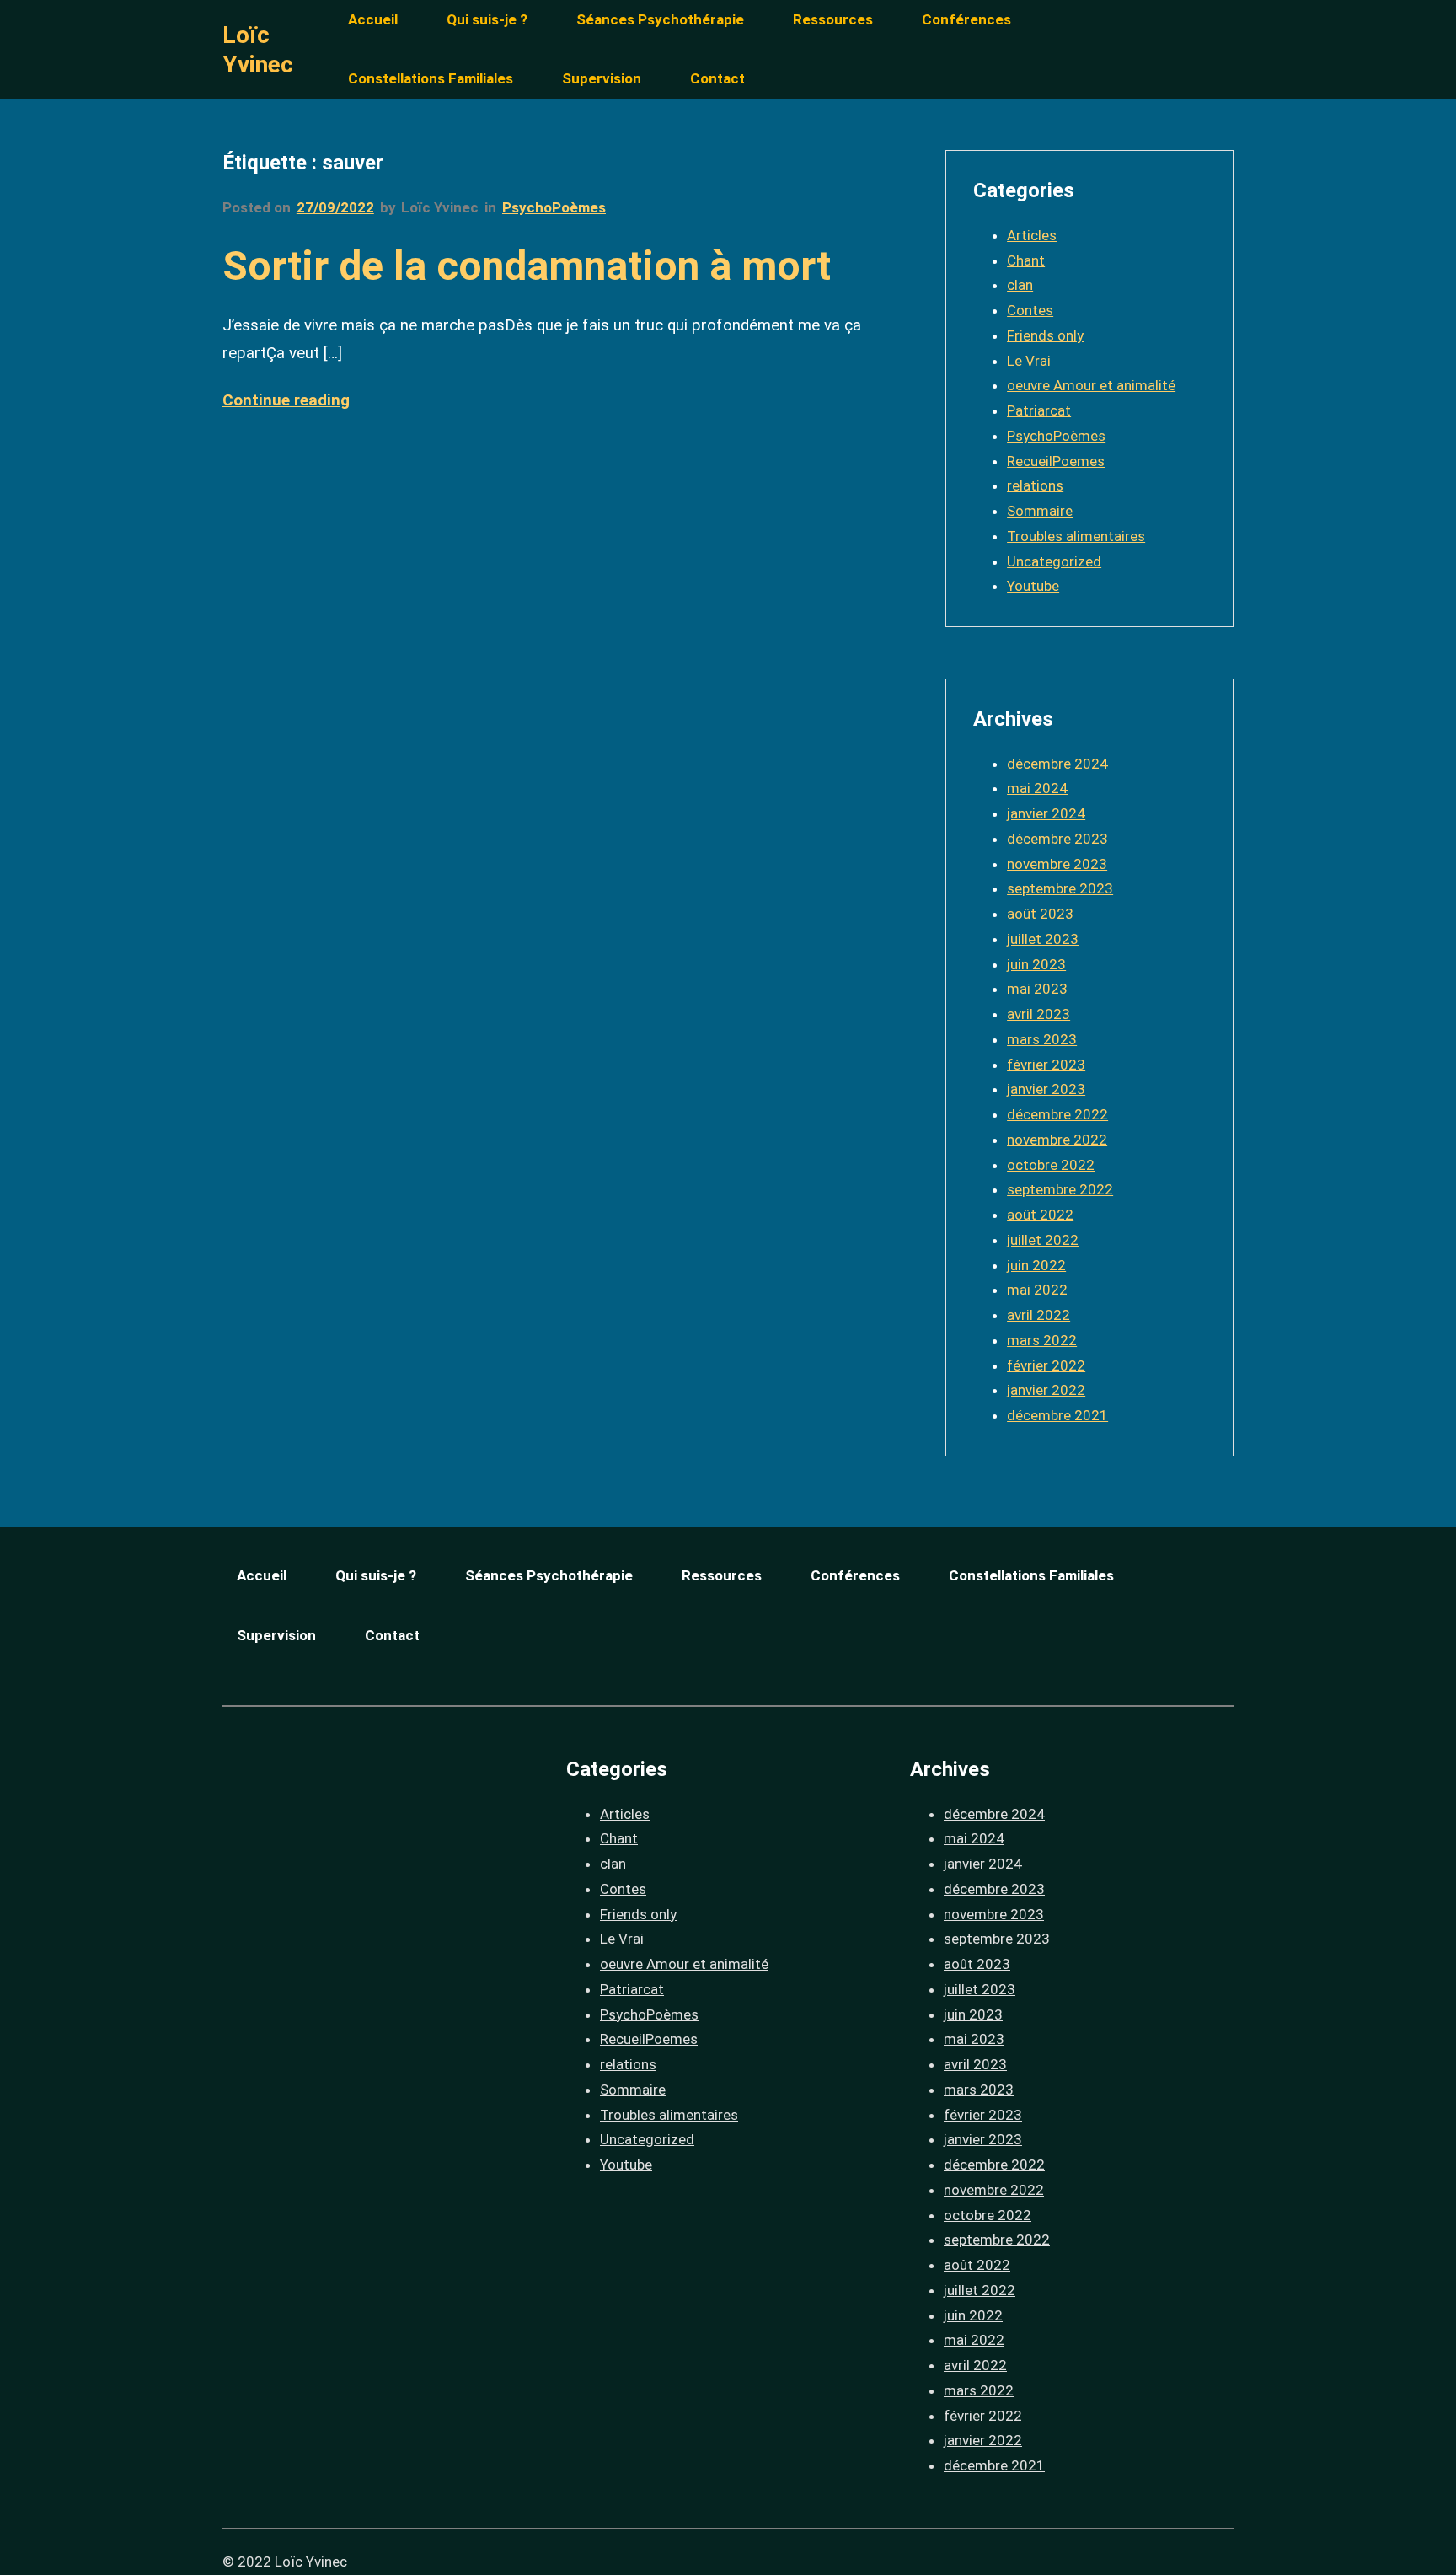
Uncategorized (1054, 561)
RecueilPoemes (1056, 461)
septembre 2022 (1060, 1189)
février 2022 (1046, 1365)
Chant (1026, 260)
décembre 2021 (1057, 1415)
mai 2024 (1037, 788)
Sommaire (1040, 511)
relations (1035, 485)
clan (1020, 285)
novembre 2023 (1057, 864)
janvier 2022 (1046, 1390)
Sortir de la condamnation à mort (527, 266)
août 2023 (1040, 914)
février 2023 (1046, 1065)
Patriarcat (1039, 410)
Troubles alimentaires (1076, 536)
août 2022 (1040, 1215)
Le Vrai (1029, 361)
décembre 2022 (1057, 1114)
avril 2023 (1038, 1014)
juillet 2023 (1043, 939)
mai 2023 (1037, 989)
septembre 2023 (1060, 888)
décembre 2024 (1057, 764)
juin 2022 (1036, 1265)
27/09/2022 (335, 207)
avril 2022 (1038, 1315)
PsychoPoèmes (554, 207)
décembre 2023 (1057, 839)
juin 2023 (1036, 964)
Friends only (1045, 335)
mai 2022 (1037, 1290)
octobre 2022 (1051, 1165)
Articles (1032, 235)
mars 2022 (1042, 1340)
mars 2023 (1042, 1039)
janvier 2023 (1046, 1089)
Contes (1030, 310)
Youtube (1033, 586)
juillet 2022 (1043, 1240)
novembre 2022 (1057, 1140)
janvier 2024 (1046, 813)
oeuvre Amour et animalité (1091, 385)
